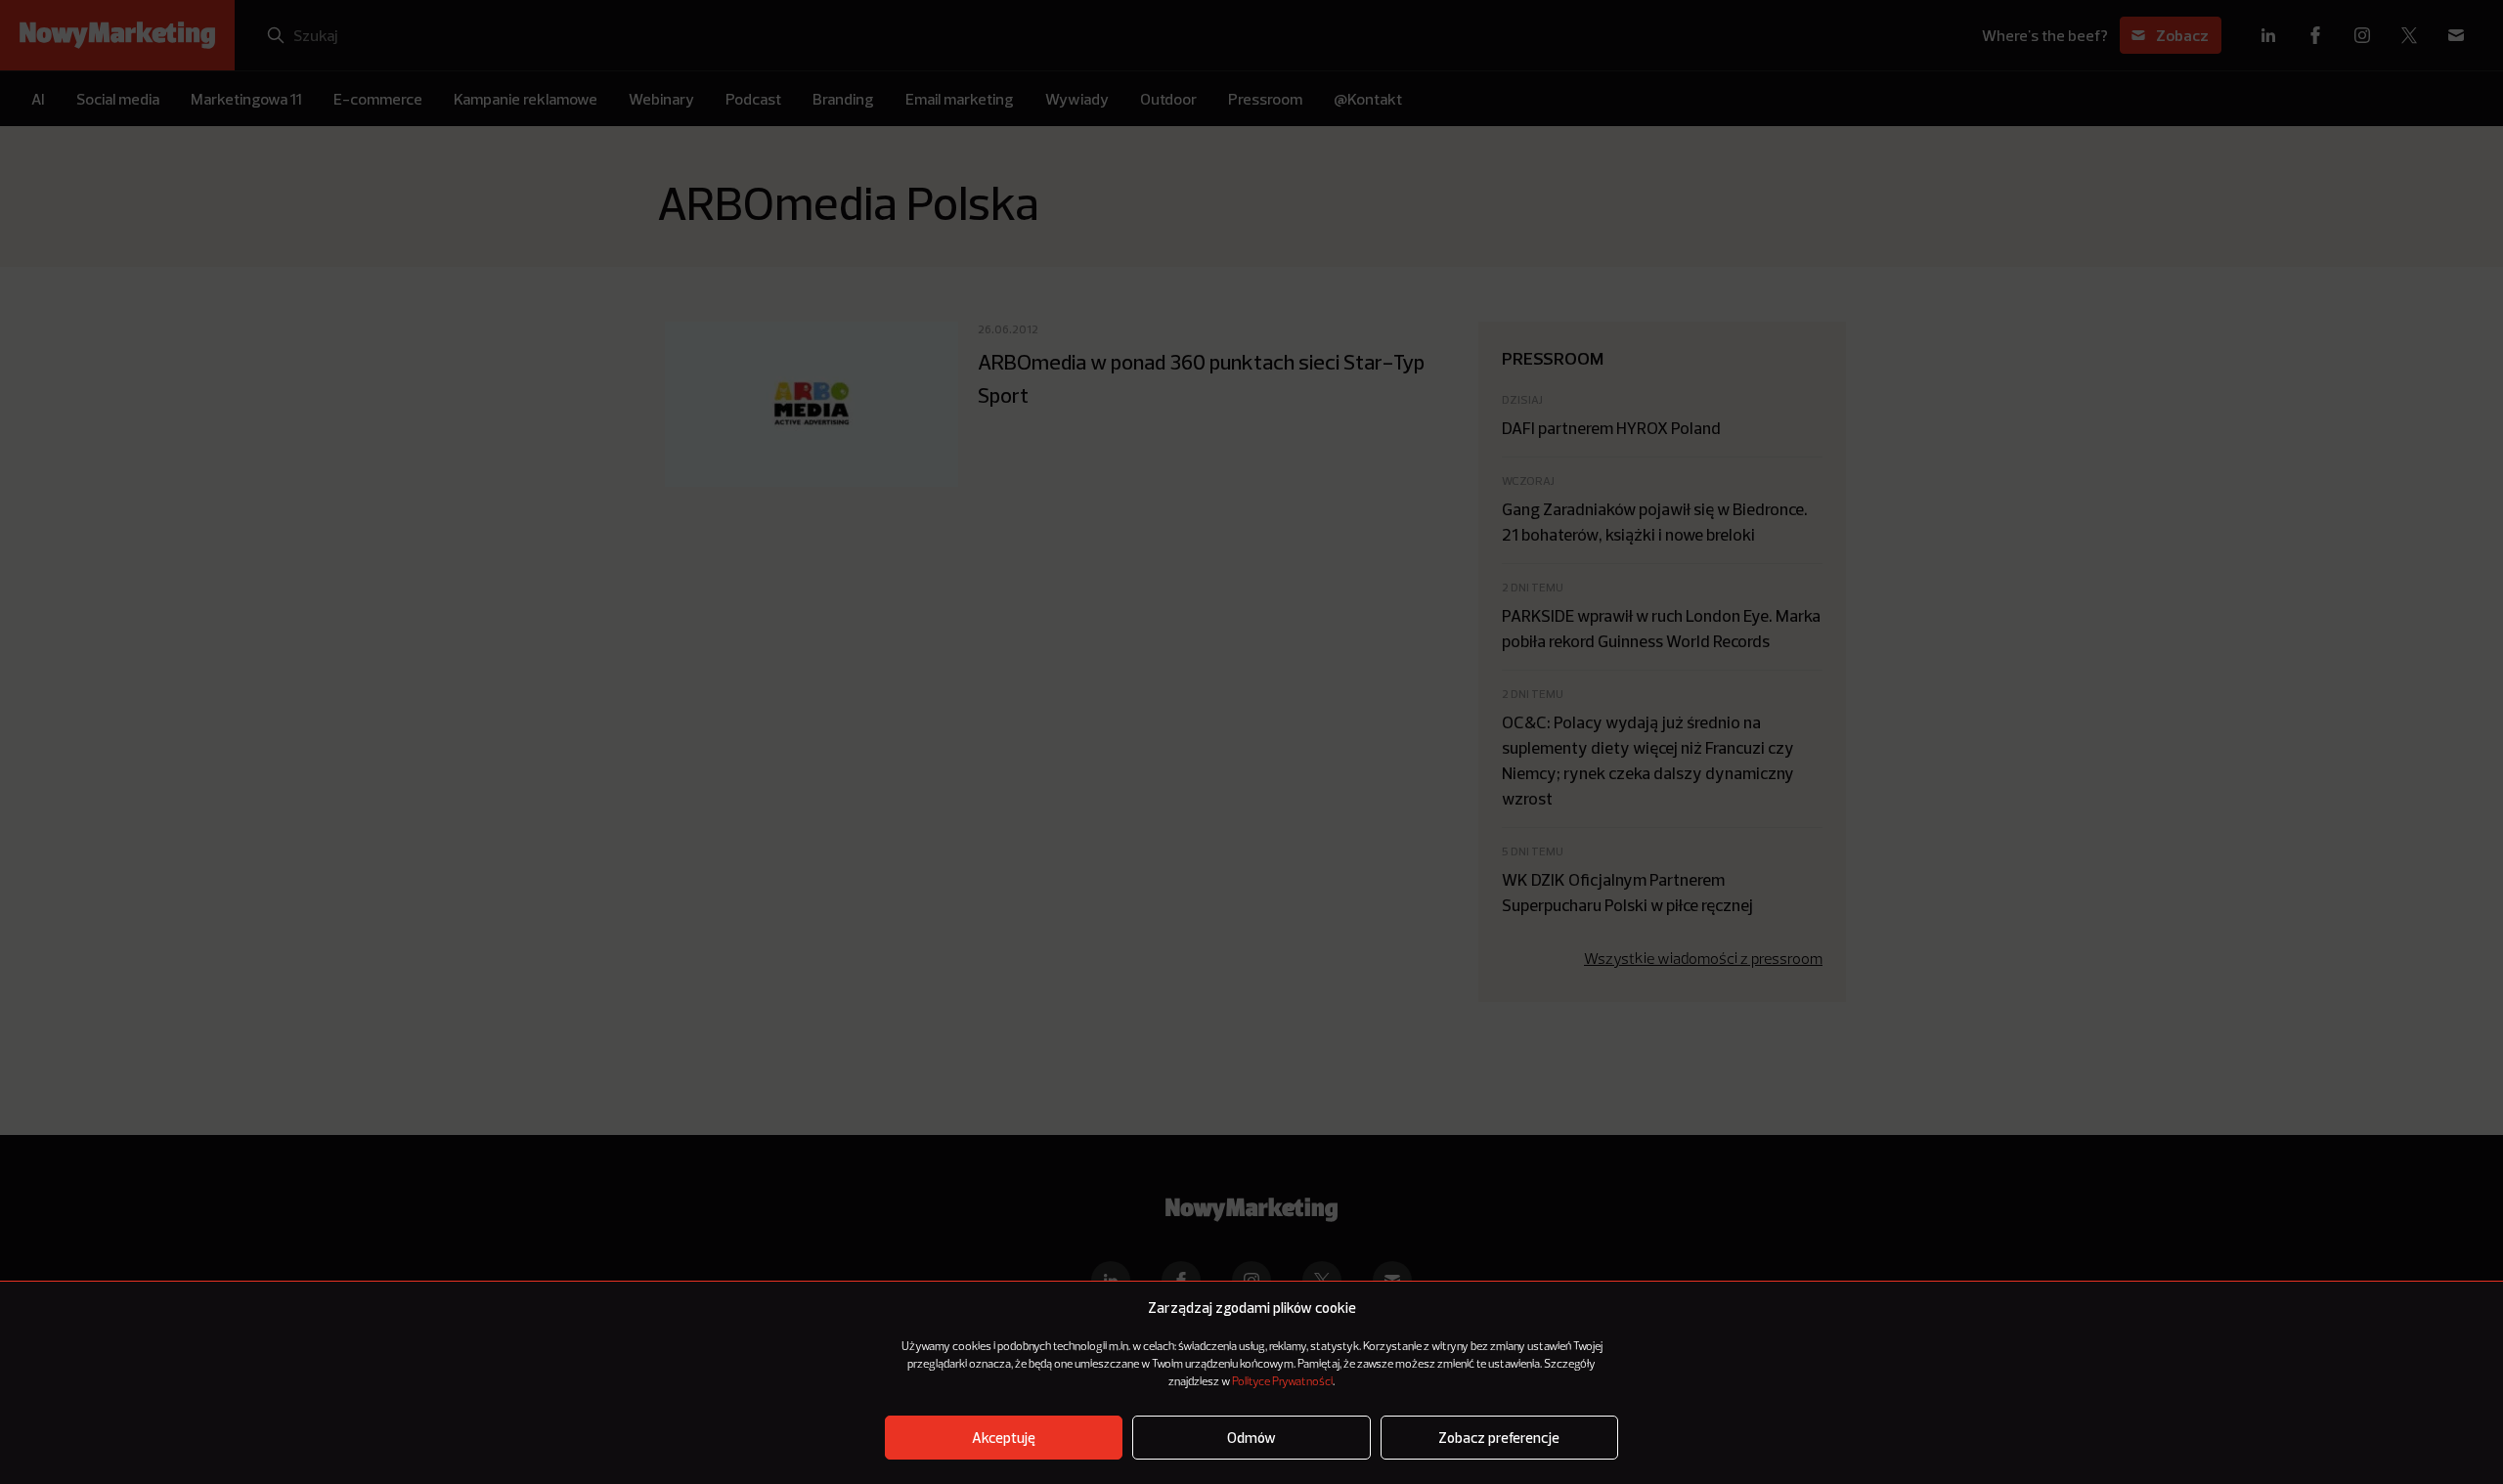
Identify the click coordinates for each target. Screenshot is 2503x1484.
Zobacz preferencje (1499, 1438)
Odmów (1251, 1438)
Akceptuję (1004, 1438)
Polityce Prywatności (1282, 1382)
